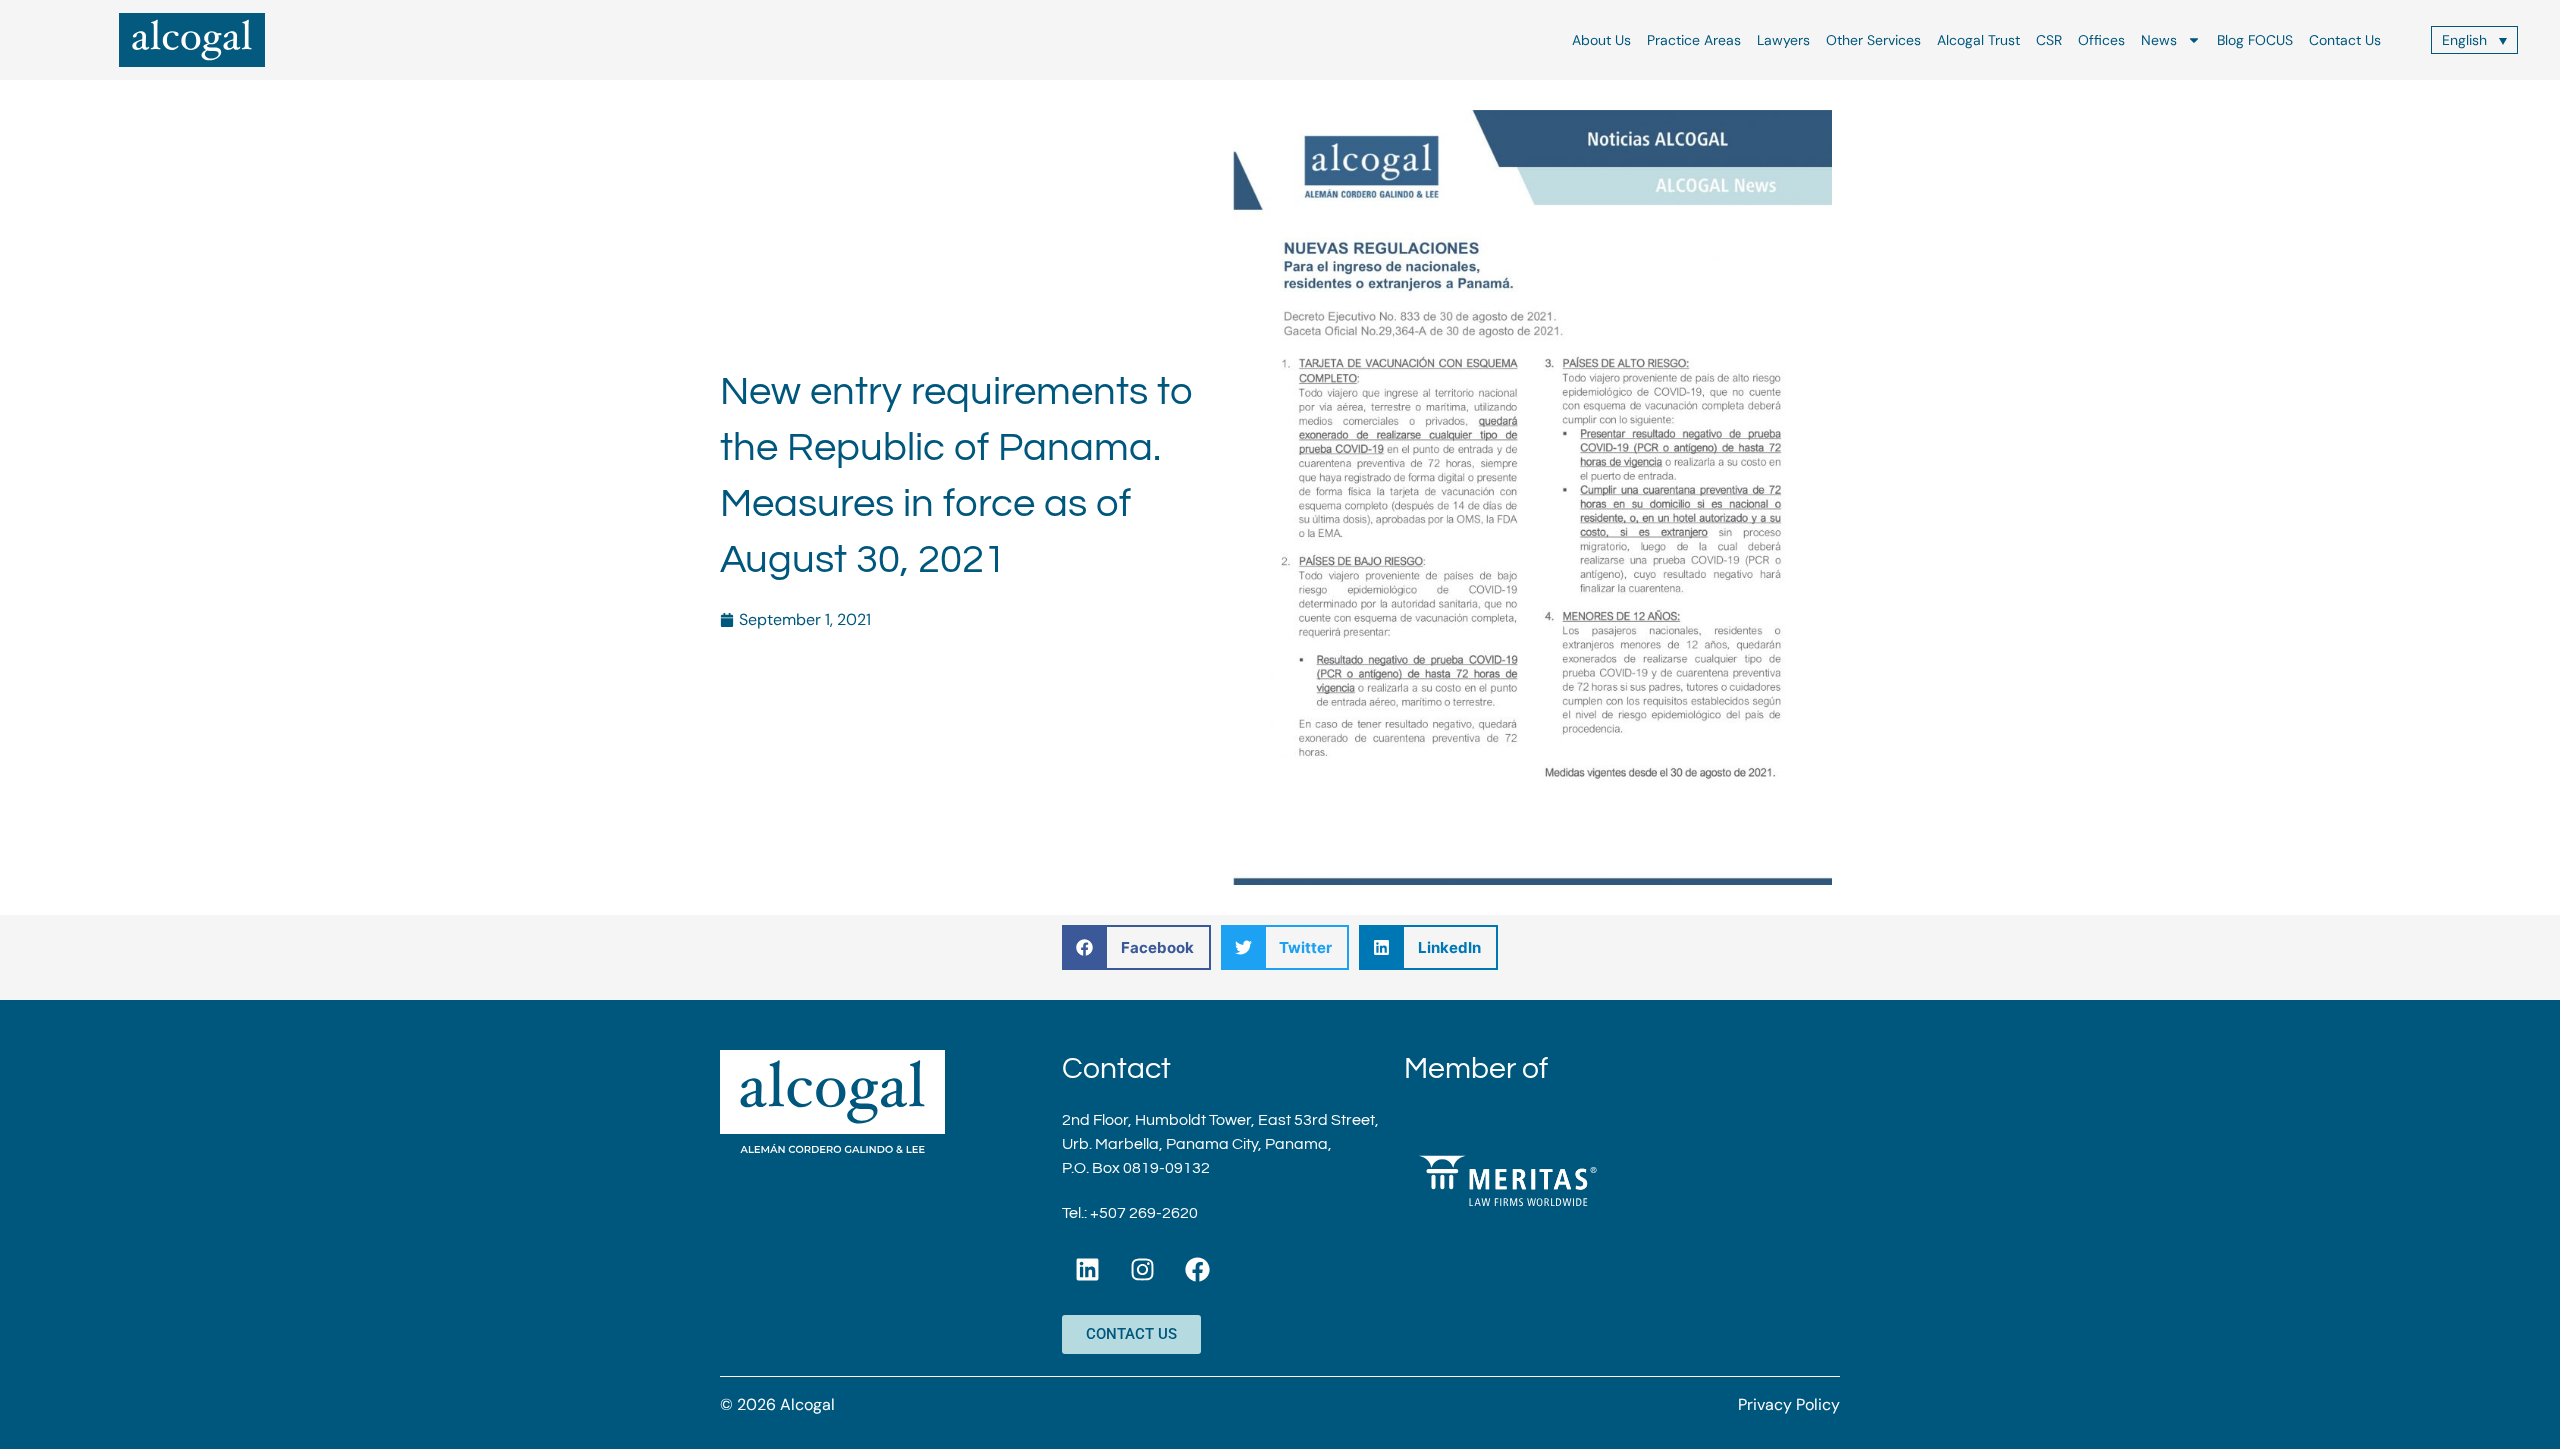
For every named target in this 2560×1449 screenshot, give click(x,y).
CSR (2049, 40)
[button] (1136, 947)
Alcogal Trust (1978, 40)
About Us (1601, 40)
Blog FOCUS (2255, 40)
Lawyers (1783, 40)
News (2159, 40)
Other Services (1873, 40)
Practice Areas (1694, 40)
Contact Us (2345, 40)
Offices (2101, 40)
